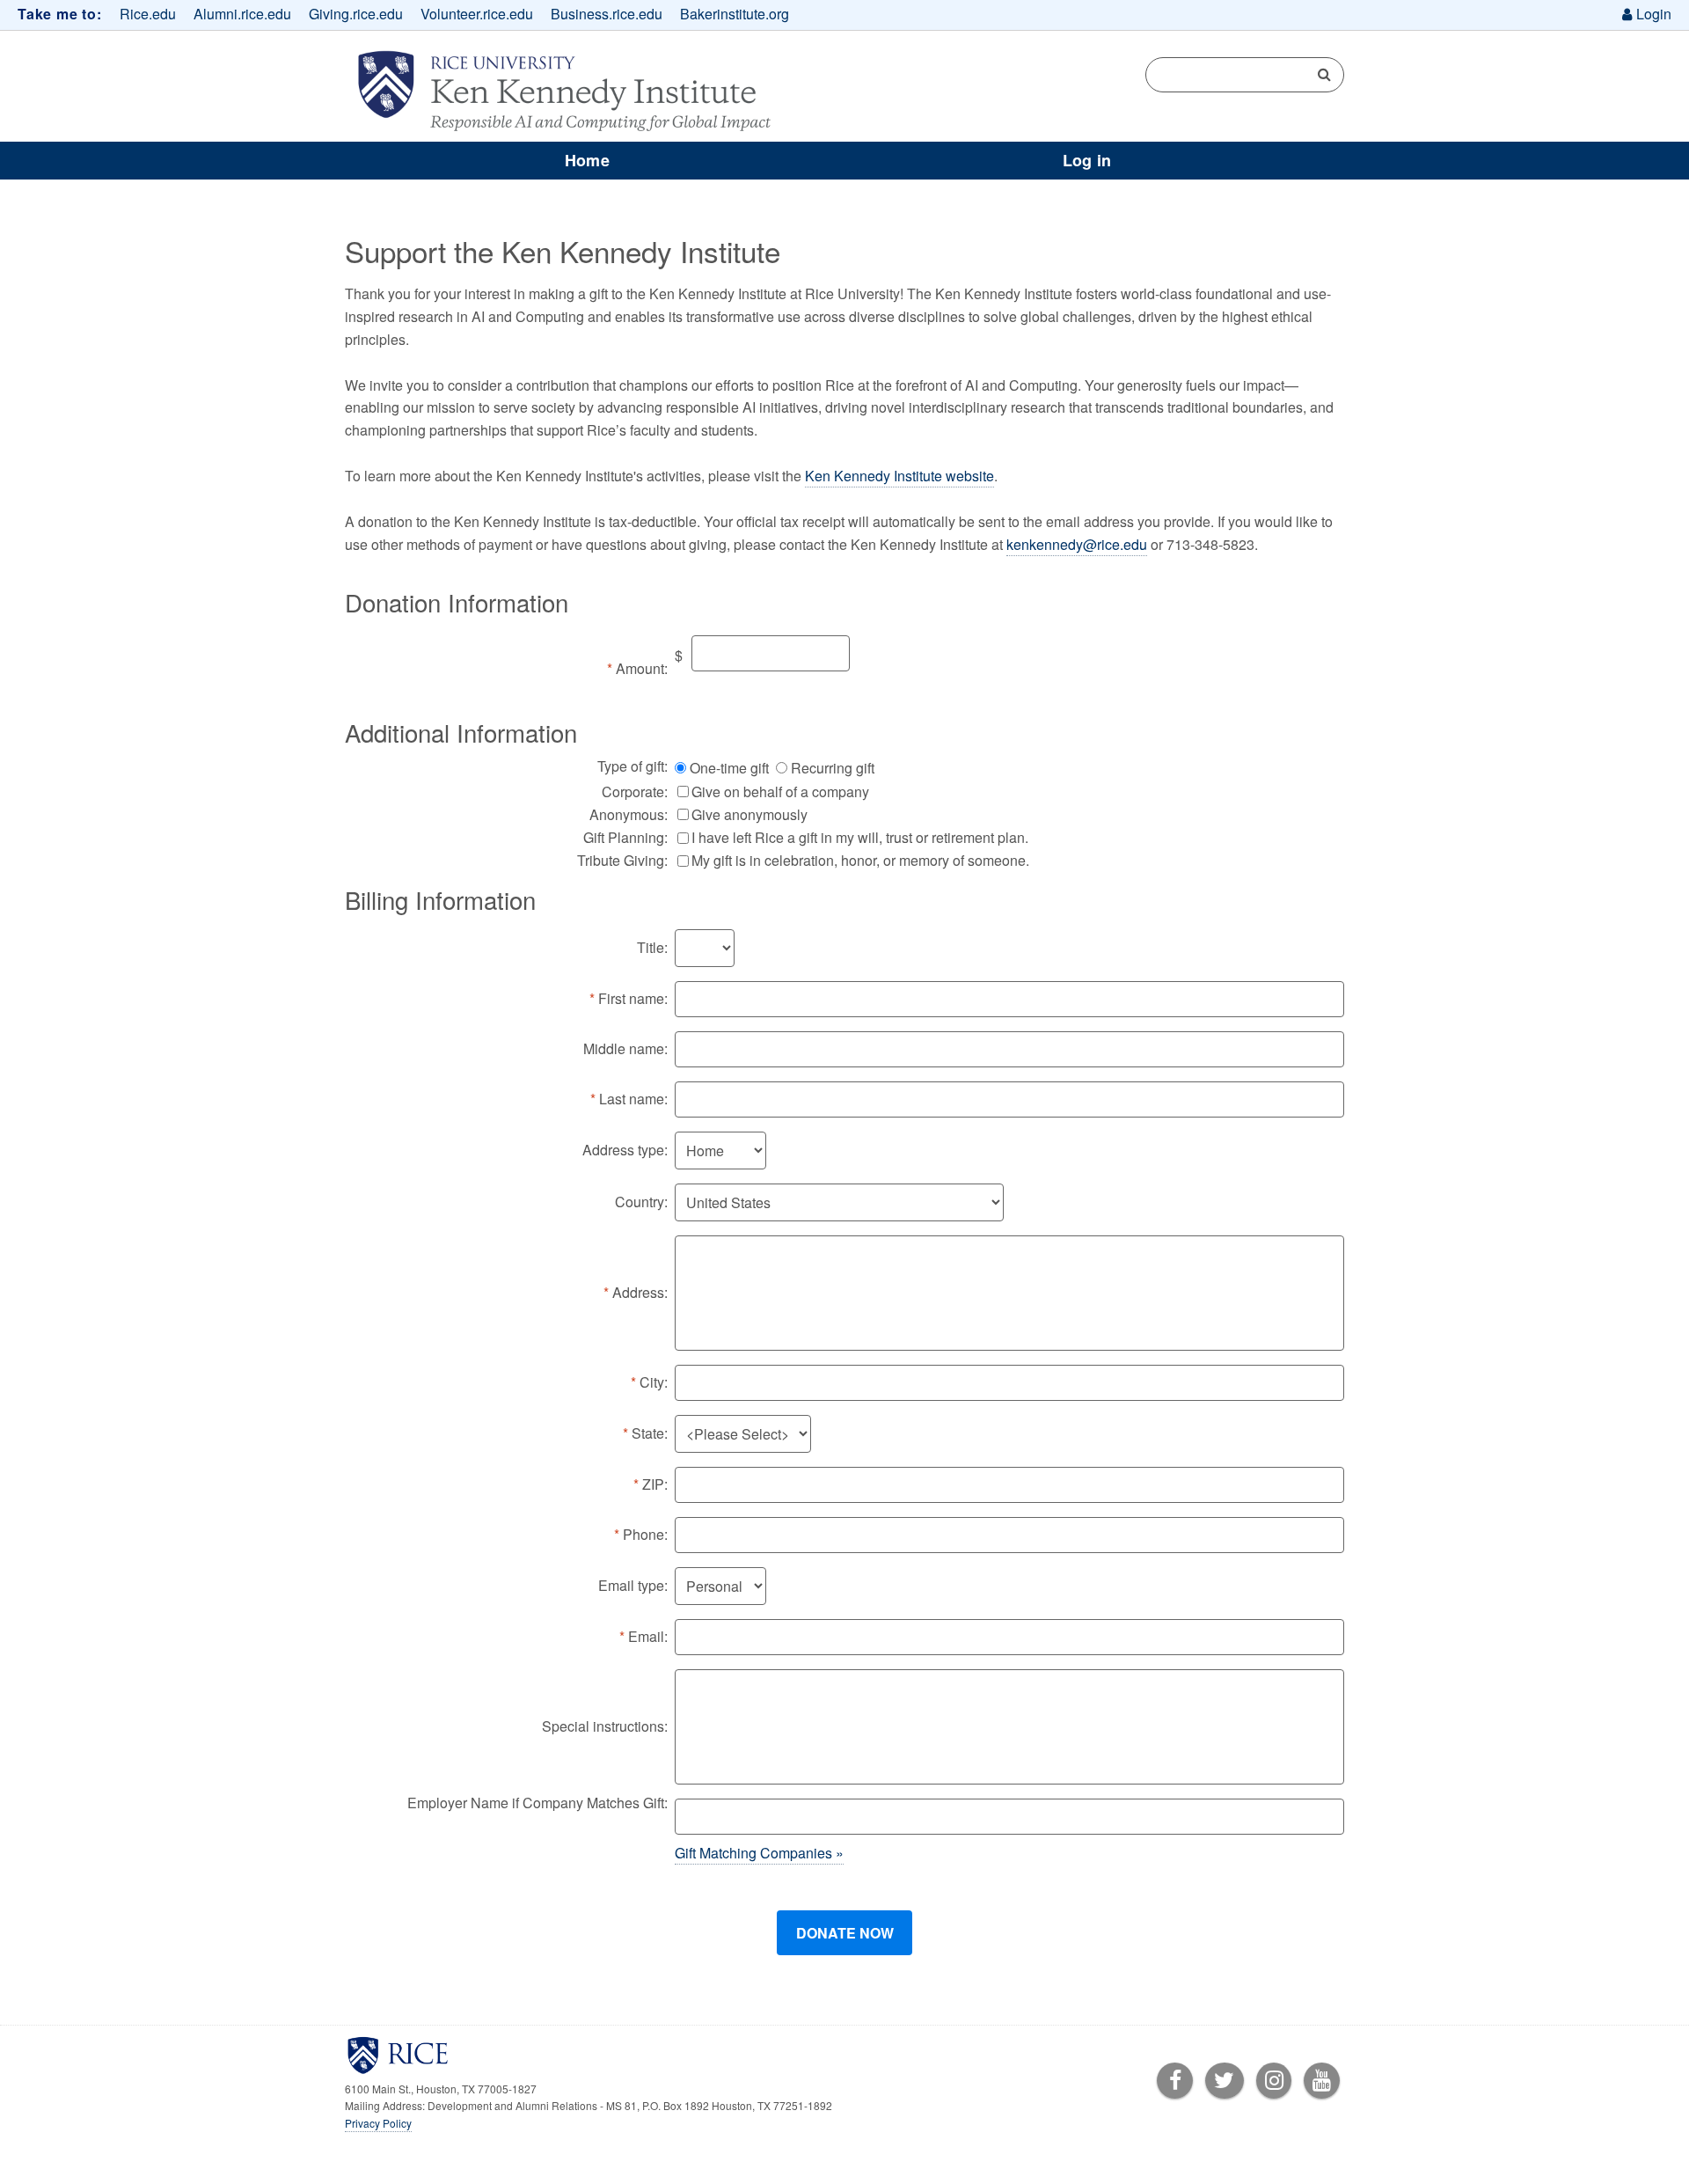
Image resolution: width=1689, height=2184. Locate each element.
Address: (640, 1292)
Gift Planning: (625, 837)
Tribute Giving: (622, 860)
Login (1654, 14)
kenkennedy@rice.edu (1077, 544)
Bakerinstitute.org (735, 14)
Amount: (642, 668)
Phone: (645, 1534)
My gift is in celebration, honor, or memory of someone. (860, 860)
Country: (641, 1202)
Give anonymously (749, 814)
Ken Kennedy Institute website (899, 476)
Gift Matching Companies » (759, 1853)
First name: (633, 998)
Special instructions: (605, 1726)
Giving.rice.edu (356, 14)
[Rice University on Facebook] (1175, 2082)
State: (650, 1433)
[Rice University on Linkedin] (1274, 2082)
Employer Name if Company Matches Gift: (537, 1803)
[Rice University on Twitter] (1225, 2082)
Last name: (633, 1099)
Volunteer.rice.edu (477, 14)
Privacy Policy (378, 2123)
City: (654, 1382)
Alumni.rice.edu (242, 14)
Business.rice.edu (607, 14)
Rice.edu (148, 14)
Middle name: (625, 1048)
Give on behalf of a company (780, 792)
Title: (652, 947)
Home (587, 160)
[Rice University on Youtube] (1322, 2082)
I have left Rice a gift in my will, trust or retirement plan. (860, 837)
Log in (1087, 160)
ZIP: (655, 1484)
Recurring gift (833, 768)
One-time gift (729, 768)
